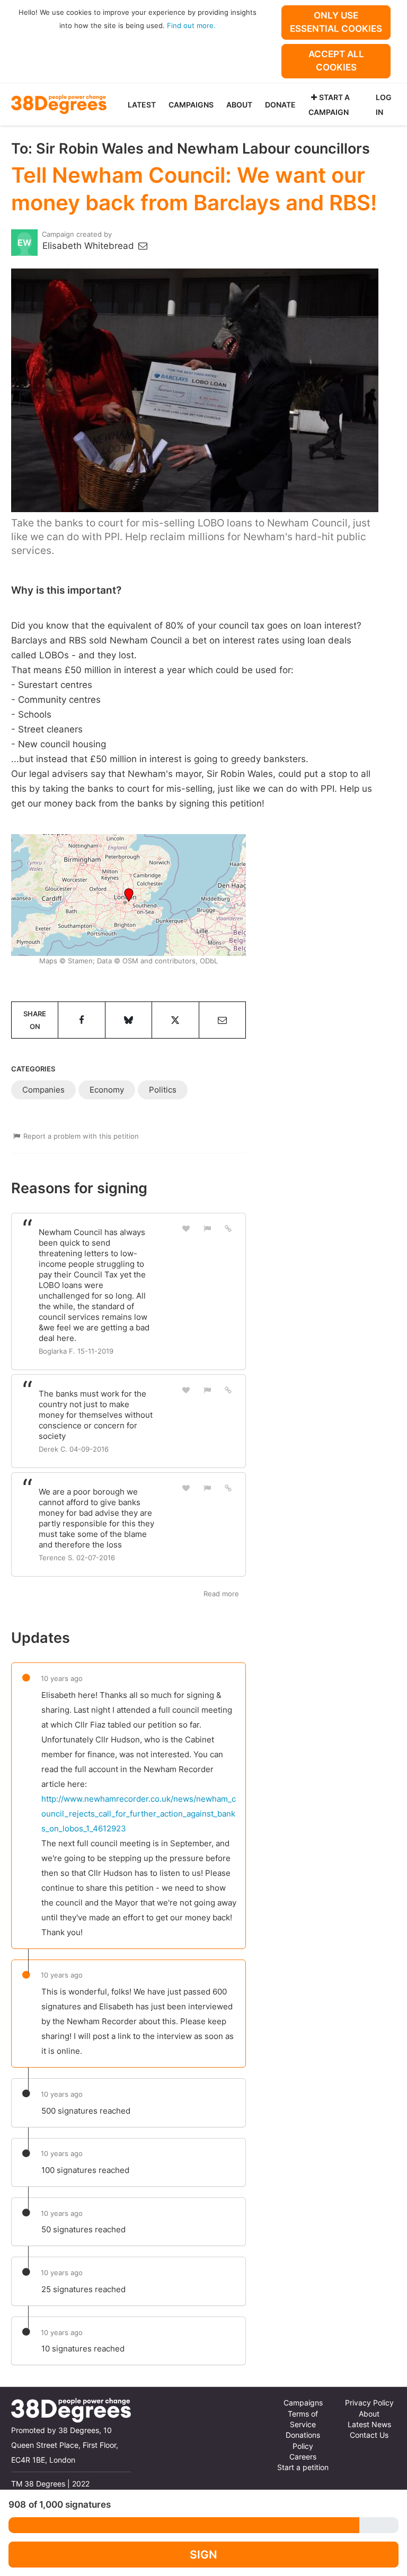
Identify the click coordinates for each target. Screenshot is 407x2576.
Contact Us (369, 2435)
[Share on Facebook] (81, 1020)
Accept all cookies (336, 61)
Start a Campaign (329, 105)
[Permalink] (228, 1228)
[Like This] (187, 1228)
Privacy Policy (369, 2403)
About (239, 105)
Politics (163, 1090)
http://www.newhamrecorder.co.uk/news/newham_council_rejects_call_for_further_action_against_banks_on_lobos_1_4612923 (139, 1814)
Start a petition (303, 2467)
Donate (280, 105)
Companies (43, 1090)
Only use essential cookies (336, 22)
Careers (303, 2457)
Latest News (369, 2425)
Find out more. (191, 25)
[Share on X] (175, 1020)
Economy (107, 1090)
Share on (35, 1020)
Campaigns (191, 105)
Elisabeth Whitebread (90, 246)
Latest (142, 105)
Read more (221, 1594)
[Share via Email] (222, 1020)
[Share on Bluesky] (129, 1020)
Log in (384, 105)
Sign (203, 2555)
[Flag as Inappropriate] (207, 1228)
